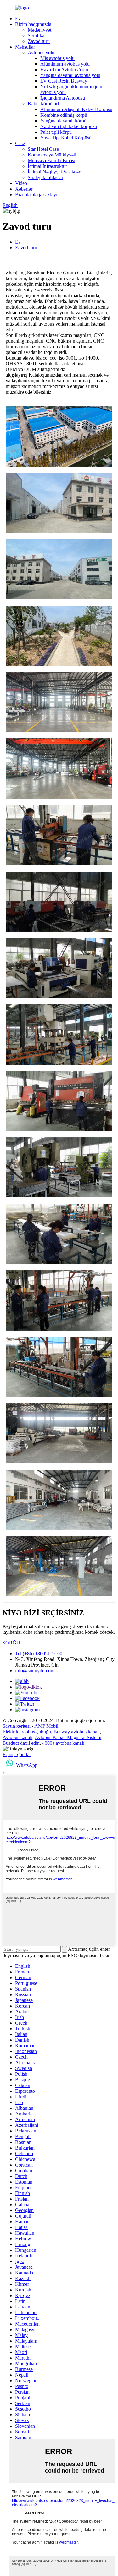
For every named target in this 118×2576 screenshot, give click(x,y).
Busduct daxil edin (21, 1743)
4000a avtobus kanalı (63, 1743)
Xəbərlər (24, 189)
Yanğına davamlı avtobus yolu (70, 75)
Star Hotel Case (43, 149)
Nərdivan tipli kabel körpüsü (69, 126)
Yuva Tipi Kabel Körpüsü (66, 138)
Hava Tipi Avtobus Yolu (64, 70)
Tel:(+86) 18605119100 (39, 1653)
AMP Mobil (46, 1726)
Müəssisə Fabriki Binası (51, 160)
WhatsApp (27, 1765)
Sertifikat (37, 35)
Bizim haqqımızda (33, 24)
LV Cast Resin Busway (64, 81)
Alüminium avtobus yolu (65, 64)
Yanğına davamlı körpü (63, 121)
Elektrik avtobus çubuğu (27, 1732)
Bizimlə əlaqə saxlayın (37, 194)
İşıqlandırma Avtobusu (63, 98)
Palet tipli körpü (56, 132)
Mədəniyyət (39, 30)
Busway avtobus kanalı (77, 1732)
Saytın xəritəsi (17, 1726)
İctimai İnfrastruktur (47, 166)
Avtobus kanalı (17, 1737)
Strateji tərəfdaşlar (45, 177)
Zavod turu (39, 41)
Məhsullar (25, 47)
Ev (18, 18)
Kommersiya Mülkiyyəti (52, 155)
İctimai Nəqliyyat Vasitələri (55, 172)
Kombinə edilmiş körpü (64, 115)
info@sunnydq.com (35, 1670)
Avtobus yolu (41, 53)
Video (21, 183)
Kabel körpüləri (43, 104)
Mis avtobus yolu (57, 58)
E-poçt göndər (17, 1754)
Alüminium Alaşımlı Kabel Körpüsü (76, 109)
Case (20, 143)
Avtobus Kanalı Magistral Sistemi (68, 1737)
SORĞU (11, 1643)
